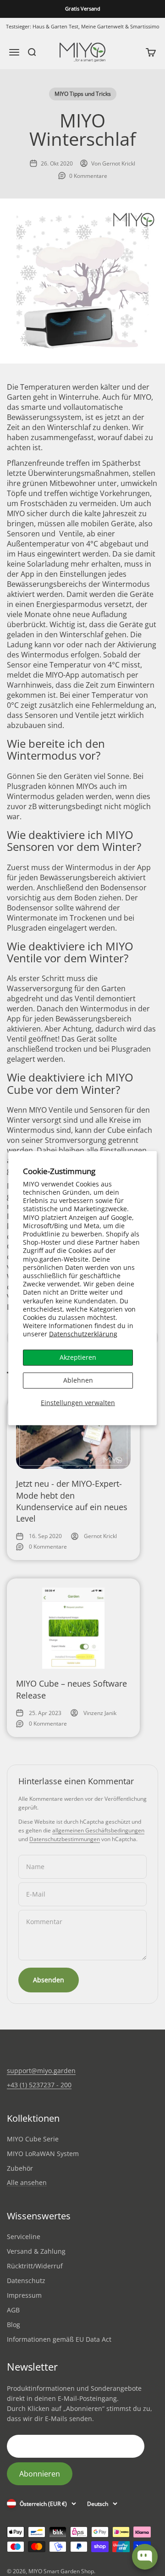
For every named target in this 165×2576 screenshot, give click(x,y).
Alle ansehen (27, 2183)
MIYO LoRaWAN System (43, 2154)
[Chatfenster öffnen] (145, 2557)
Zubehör (20, 2168)
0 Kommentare (88, 176)
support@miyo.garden (41, 2071)
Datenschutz (26, 2281)
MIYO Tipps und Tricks (83, 94)
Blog (14, 2325)
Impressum (24, 2295)
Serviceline (24, 2237)
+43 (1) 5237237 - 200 (39, 2085)
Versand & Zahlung (36, 2251)
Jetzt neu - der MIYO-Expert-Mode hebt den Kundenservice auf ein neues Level (72, 1501)
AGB (13, 2310)
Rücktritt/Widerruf (35, 2266)
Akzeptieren (78, 1357)
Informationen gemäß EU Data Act (59, 2339)
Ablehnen (78, 1380)
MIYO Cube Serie (33, 2139)
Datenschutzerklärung (83, 1334)
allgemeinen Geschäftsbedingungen (98, 1830)
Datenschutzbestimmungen (65, 1839)
